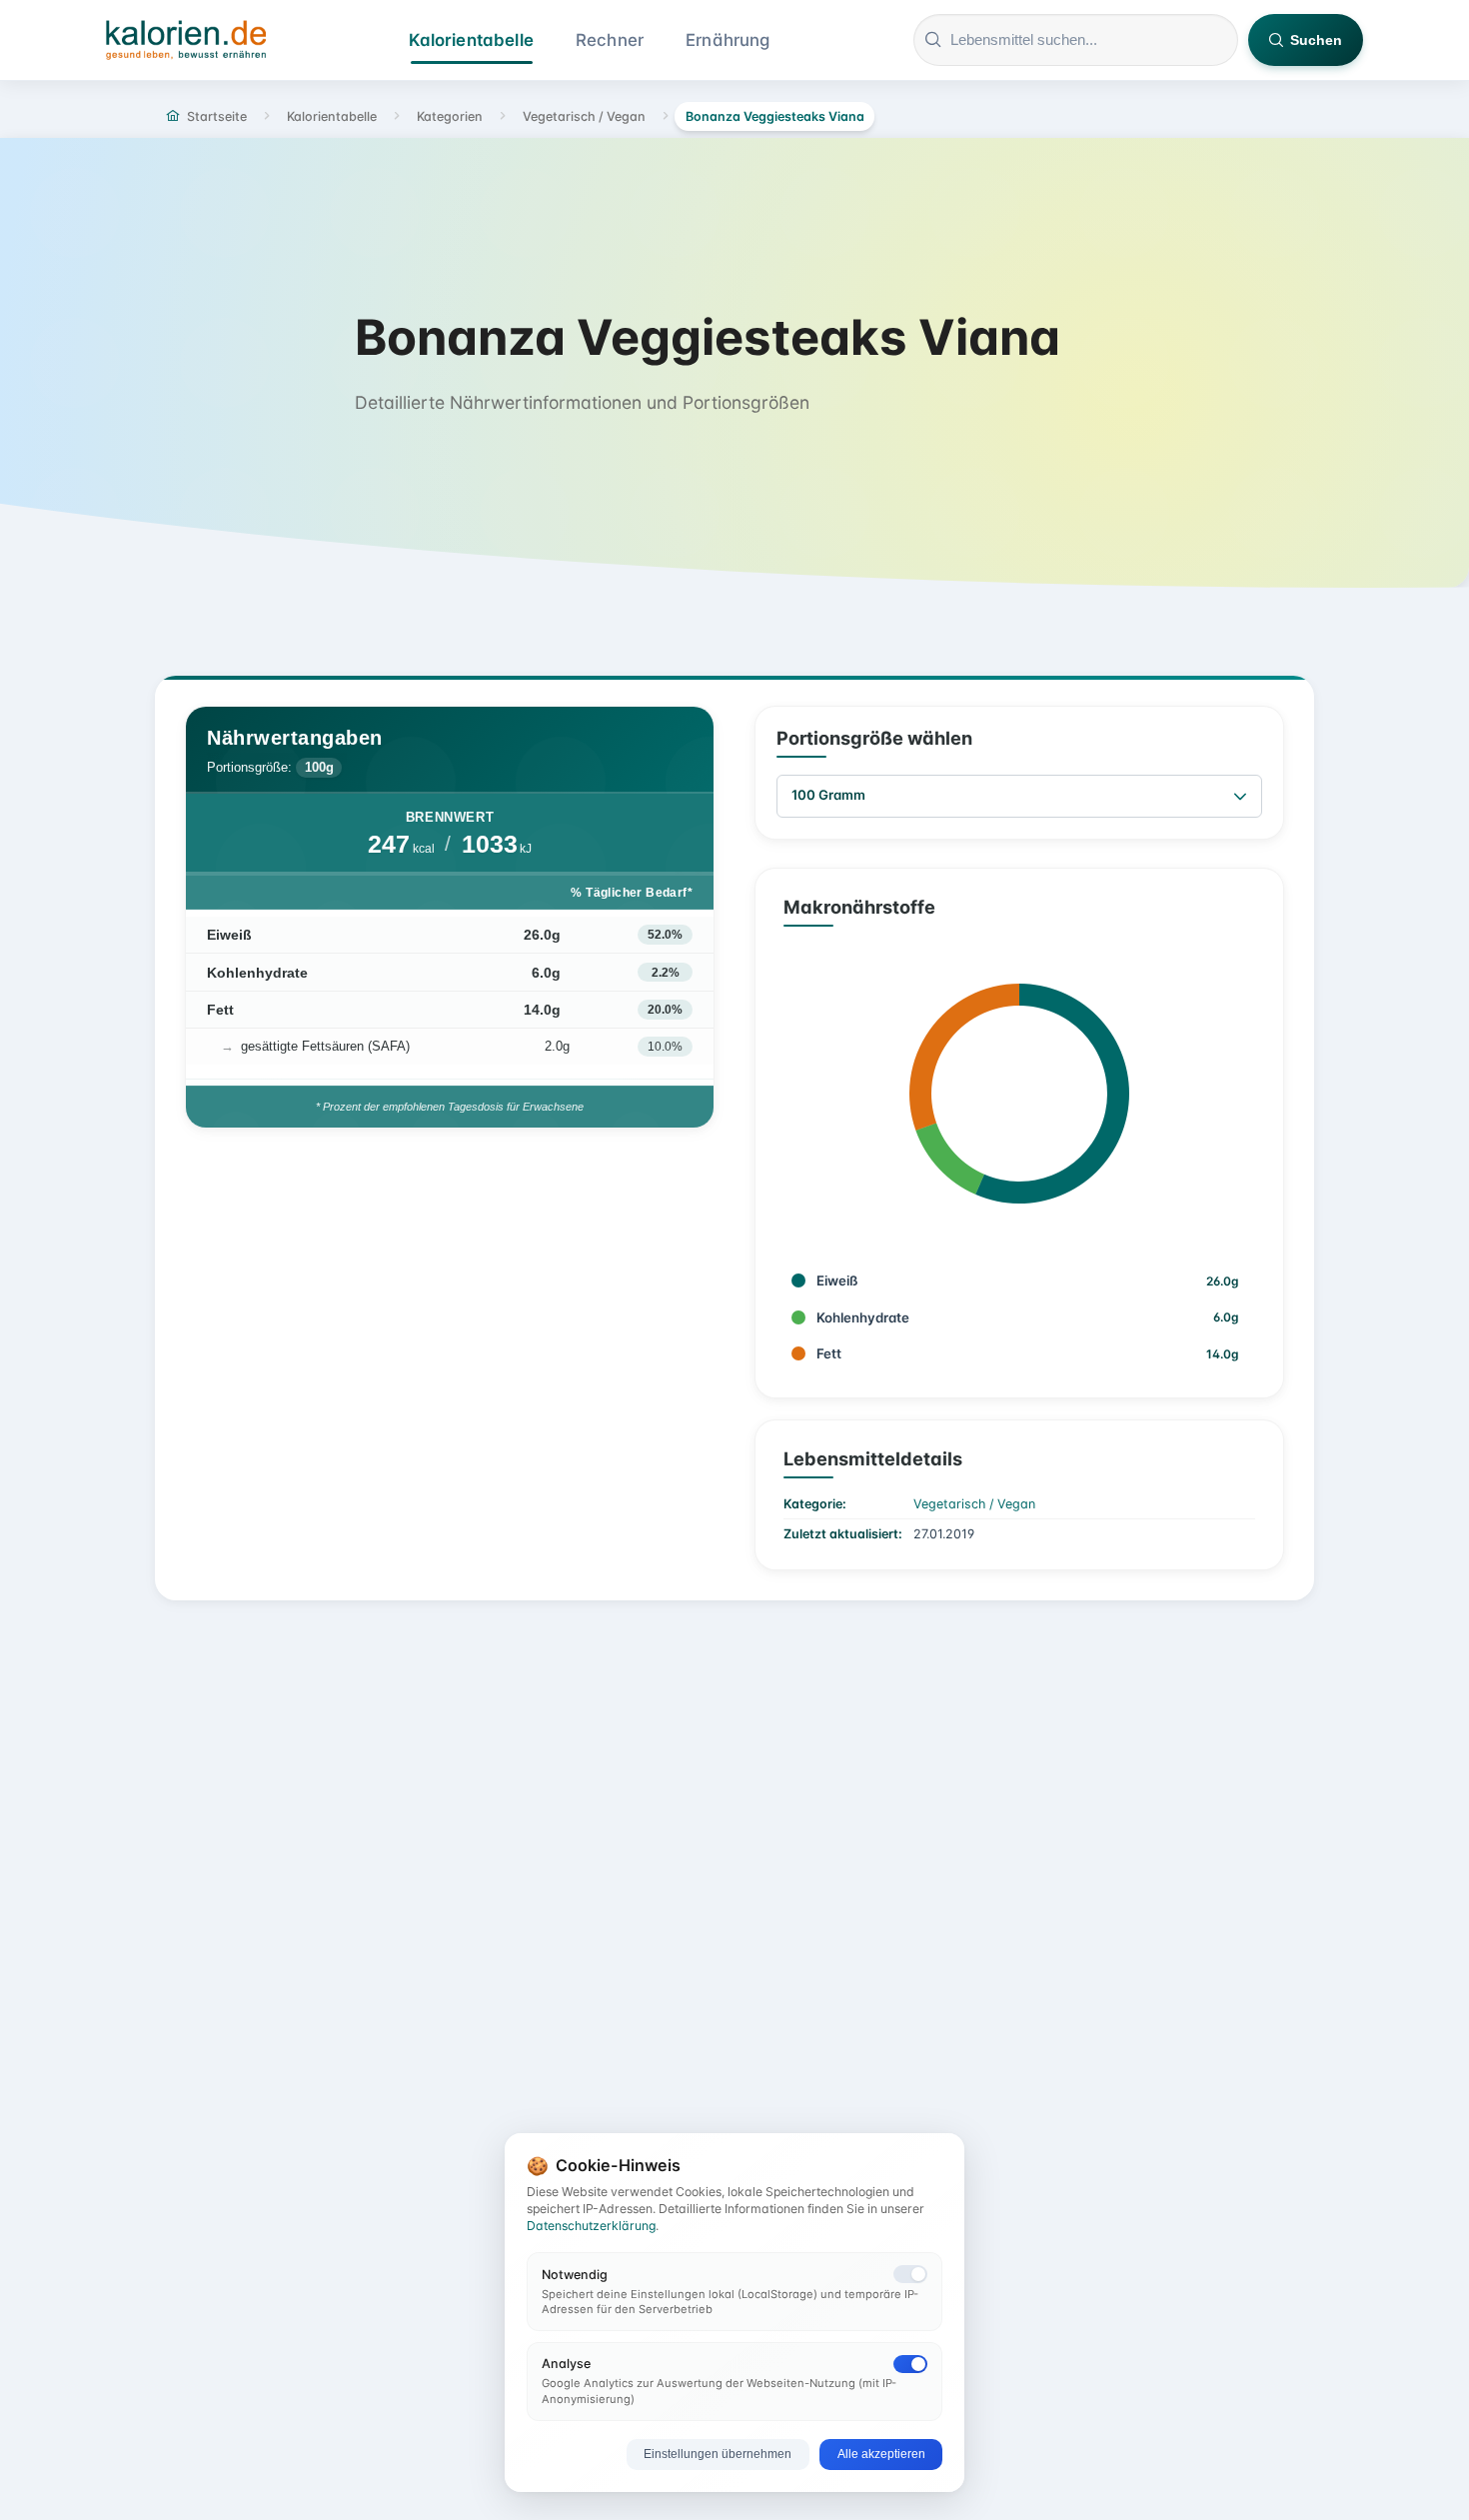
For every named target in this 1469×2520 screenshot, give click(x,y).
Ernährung (728, 40)
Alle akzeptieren (881, 2454)
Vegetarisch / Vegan (974, 1504)
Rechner (610, 40)
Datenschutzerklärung (591, 2226)
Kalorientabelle (471, 40)
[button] (1240, 796)
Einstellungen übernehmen (718, 2454)
